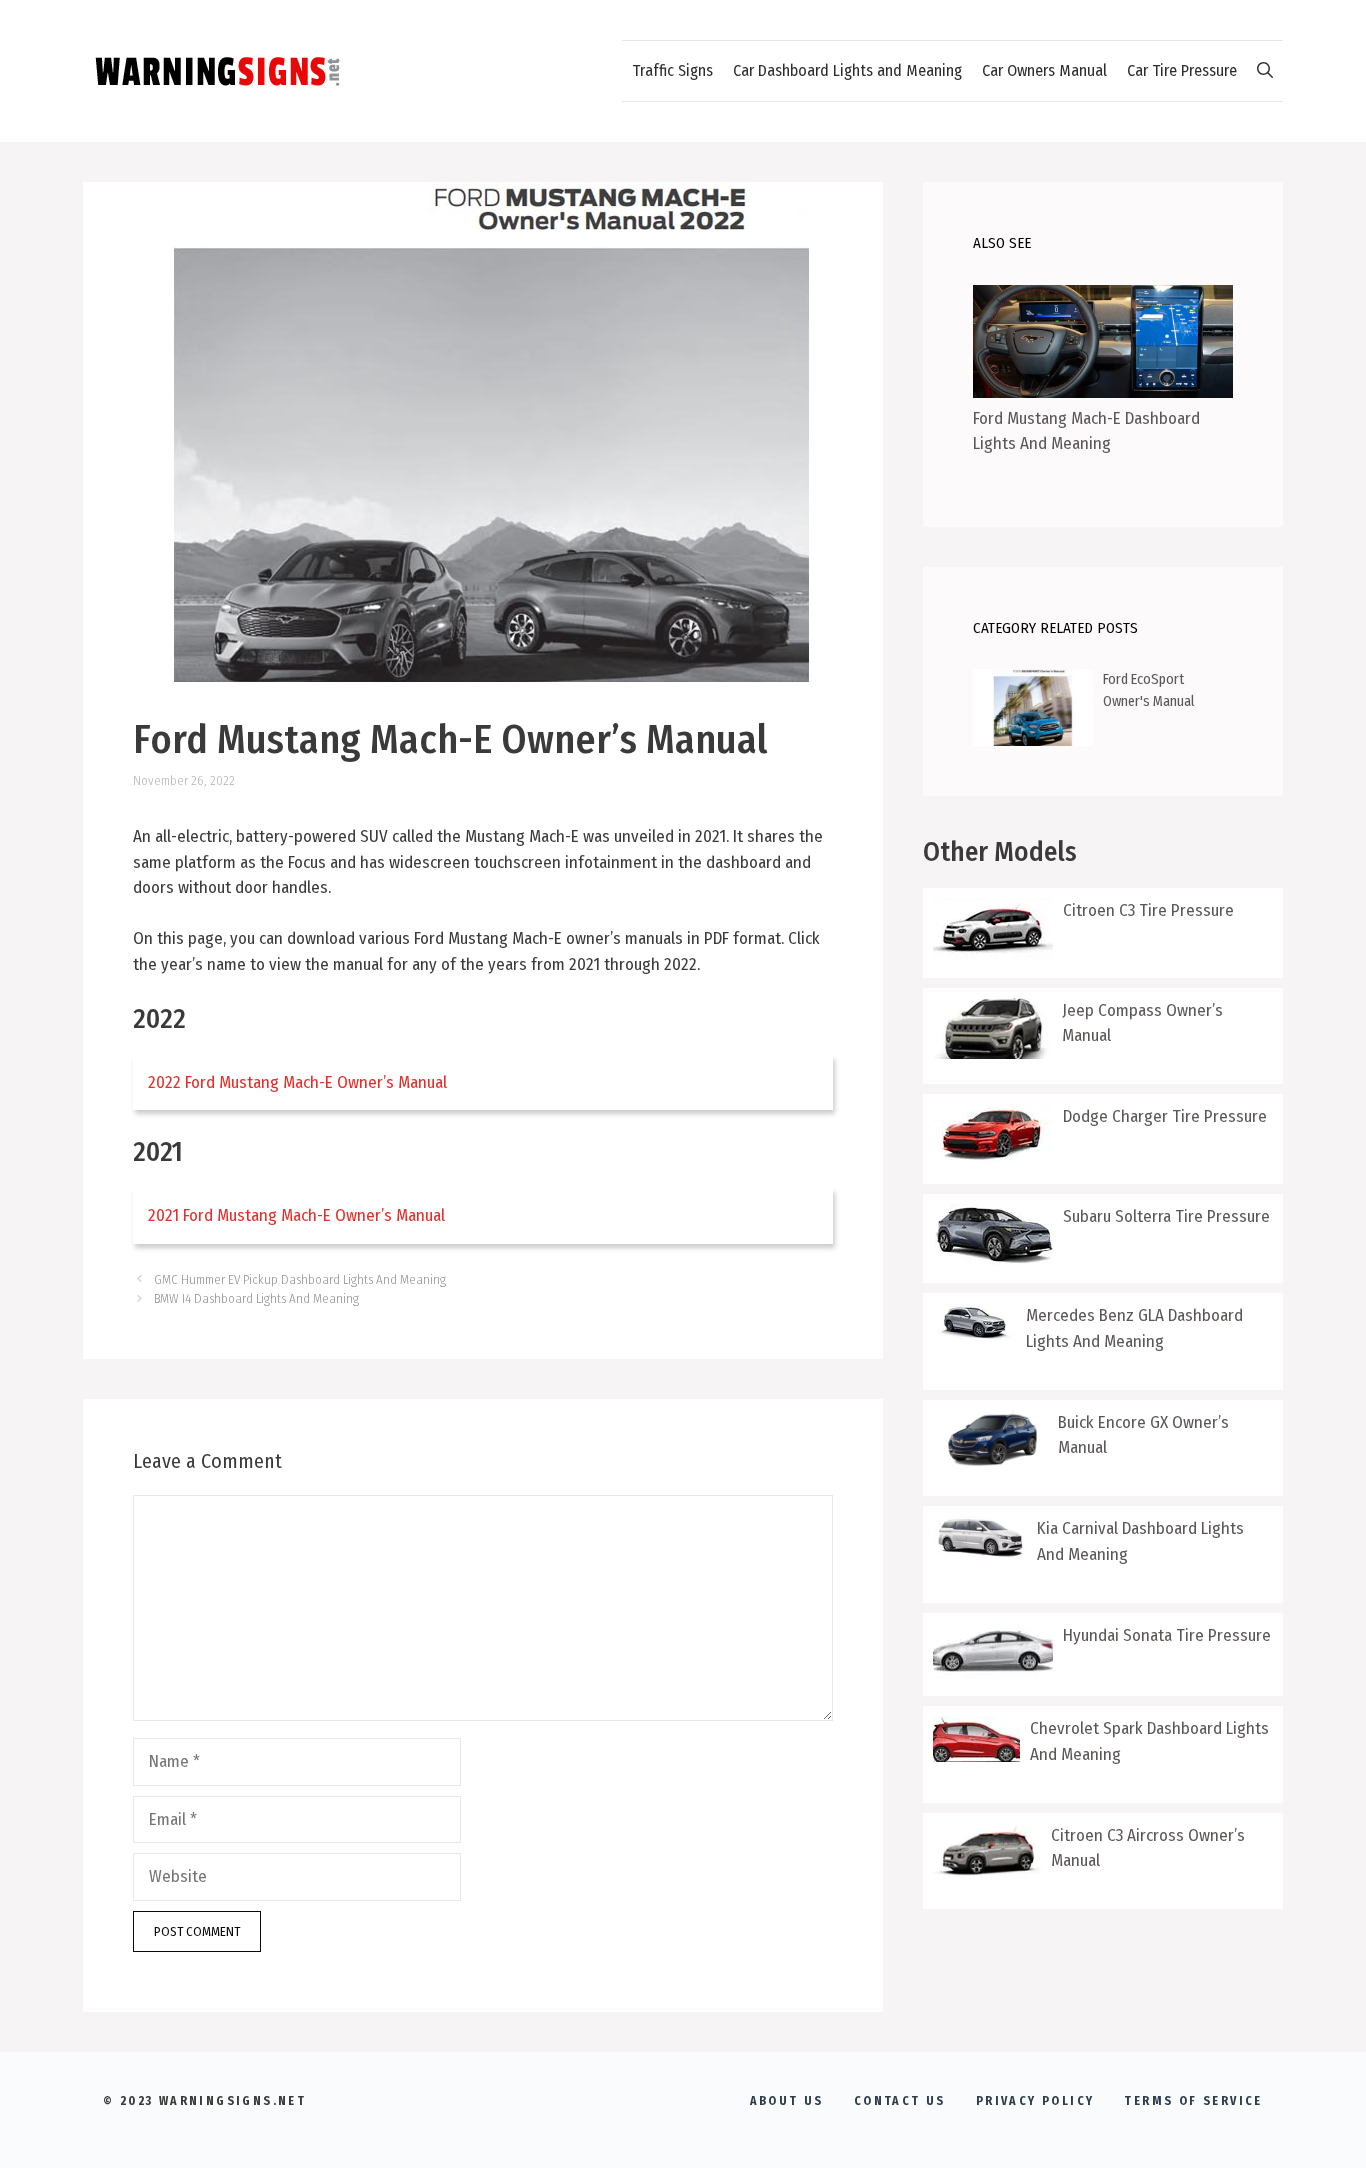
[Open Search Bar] (1265, 71)
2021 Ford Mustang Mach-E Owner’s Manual (296, 1215)
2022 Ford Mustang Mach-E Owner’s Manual (297, 1082)
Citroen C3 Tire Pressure (1148, 910)
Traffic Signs (672, 70)
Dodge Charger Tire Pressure (1165, 1116)
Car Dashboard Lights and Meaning (847, 70)
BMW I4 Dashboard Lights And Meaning (256, 1298)
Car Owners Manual (1044, 70)
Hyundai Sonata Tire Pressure (1167, 1635)
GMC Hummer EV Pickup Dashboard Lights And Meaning (300, 1279)
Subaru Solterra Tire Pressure (1166, 1216)
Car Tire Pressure (1182, 70)
